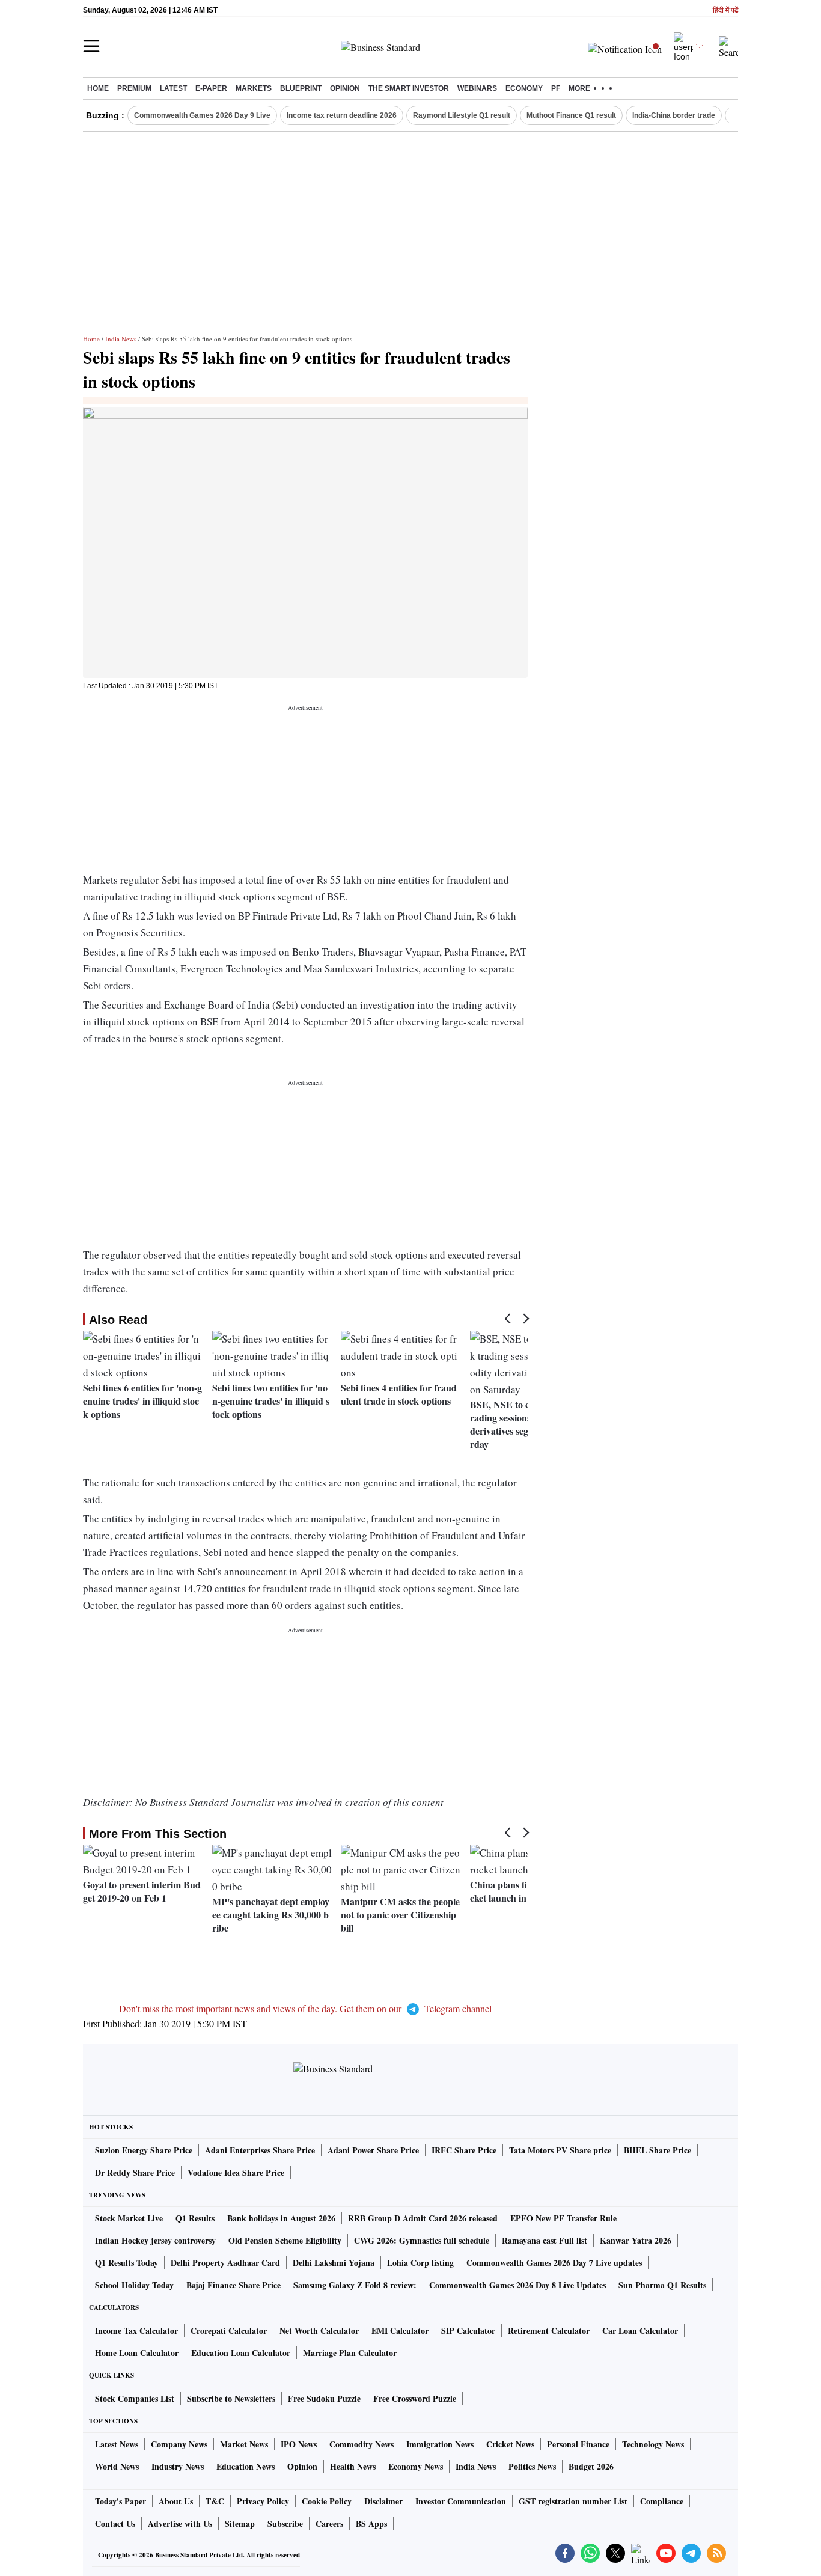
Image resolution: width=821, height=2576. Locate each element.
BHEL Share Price (658, 2150)
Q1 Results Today (127, 2263)
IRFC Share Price (464, 2150)
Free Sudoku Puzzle (324, 2398)
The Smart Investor (409, 88)
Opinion (345, 88)
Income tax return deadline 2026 (342, 115)
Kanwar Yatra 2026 (636, 2240)
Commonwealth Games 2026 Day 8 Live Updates (517, 2285)
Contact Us (115, 2523)
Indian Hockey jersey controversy (155, 2240)
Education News (246, 2466)
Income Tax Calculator (136, 2330)
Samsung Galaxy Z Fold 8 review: (355, 2285)
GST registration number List (573, 2501)
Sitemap (240, 2523)
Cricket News (510, 2444)
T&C (215, 2501)
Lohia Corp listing (420, 2263)
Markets (254, 88)
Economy (524, 88)
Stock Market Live (129, 2218)
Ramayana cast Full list (545, 2240)
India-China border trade (674, 115)
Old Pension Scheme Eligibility (285, 2240)
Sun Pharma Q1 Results (662, 2285)
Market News (244, 2444)
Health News (353, 2466)
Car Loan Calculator (640, 2330)
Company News (179, 2444)
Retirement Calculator (549, 2330)
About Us (176, 2501)
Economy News (416, 2466)
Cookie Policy (327, 2501)
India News (121, 339)
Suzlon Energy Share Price (144, 2150)
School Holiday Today (134, 2285)
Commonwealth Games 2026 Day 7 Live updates (554, 2263)
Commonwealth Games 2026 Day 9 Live (202, 115)
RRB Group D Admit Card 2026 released (423, 2218)
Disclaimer (383, 2501)
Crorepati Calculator (229, 2330)
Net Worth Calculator (319, 2330)
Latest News (117, 2444)
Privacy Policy (263, 2501)
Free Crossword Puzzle (415, 2398)
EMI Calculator (400, 2330)
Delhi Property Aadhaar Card (225, 2263)
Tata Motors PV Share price (560, 2150)
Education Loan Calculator (241, 2353)
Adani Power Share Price (373, 2150)
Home (98, 88)
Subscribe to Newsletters (231, 2398)
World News (117, 2466)
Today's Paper (121, 2501)
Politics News (532, 2466)
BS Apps (371, 2523)
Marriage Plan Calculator (350, 2353)
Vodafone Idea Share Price (236, 2172)
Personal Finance (578, 2444)
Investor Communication (461, 2501)
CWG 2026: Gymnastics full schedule (422, 2240)
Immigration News (440, 2444)
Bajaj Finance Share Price (233, 2285)
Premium (134, 88)
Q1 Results (195, 2218)
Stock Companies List (135, 2398)
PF (556, 88)
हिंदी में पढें (725, 11)
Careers (329, 2523)
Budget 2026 (591, 2466)
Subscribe (285, 2523)
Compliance (662, 2501)
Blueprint (301, 88)
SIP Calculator (468, 2330)
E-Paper (211, 88)
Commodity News (362, 2444)
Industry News (178, 2466)
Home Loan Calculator (137, 2353)
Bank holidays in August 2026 (281, 2218)
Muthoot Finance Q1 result (571, 115)
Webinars (477, 88)
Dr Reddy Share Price (135, 2172)
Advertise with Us (180, 2523)
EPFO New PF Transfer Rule (563, 2218)
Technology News (653, 2444)
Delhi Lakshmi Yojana (334, 2263)
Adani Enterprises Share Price (260, 2150)
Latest (173, 88)
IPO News (299, 2444)
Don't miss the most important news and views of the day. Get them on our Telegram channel (305, 2008)
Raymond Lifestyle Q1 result (462, 115)
